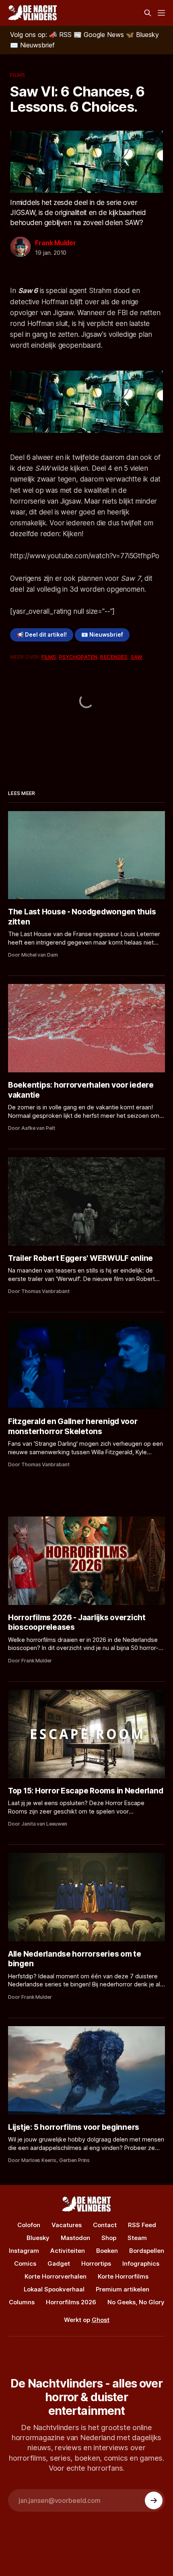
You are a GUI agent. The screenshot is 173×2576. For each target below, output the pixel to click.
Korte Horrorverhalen (56, 2276)
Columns (22, 2302)
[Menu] (161, 13)
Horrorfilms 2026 (71, 2302)
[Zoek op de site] (148, 13)
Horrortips (96, 2263)
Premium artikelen (123, 2289)
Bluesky (38, 2238)
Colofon (29, 2225)
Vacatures (67, 2225)
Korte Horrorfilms (123, 2276)
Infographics (141, 2263)
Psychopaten (78, 657)
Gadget (59, 2263)
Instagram (24, 2251)
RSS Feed (142, 2225)
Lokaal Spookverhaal (54, 2289)
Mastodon (75, 2238)
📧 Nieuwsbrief (102, 635)
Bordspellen (147, 2251)
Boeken (107, 2251)
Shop (109, 2238)
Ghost (101, 2320)
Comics (25, 2263)
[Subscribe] (154, 2500)
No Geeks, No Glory (136, 2302)
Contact (105, 2225)
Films (18, 75)
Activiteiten (68, 2251)
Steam (137, 2238)
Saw (137, 657)
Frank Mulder (56, 243)
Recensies (114, 657)
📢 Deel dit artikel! (42, 635)
